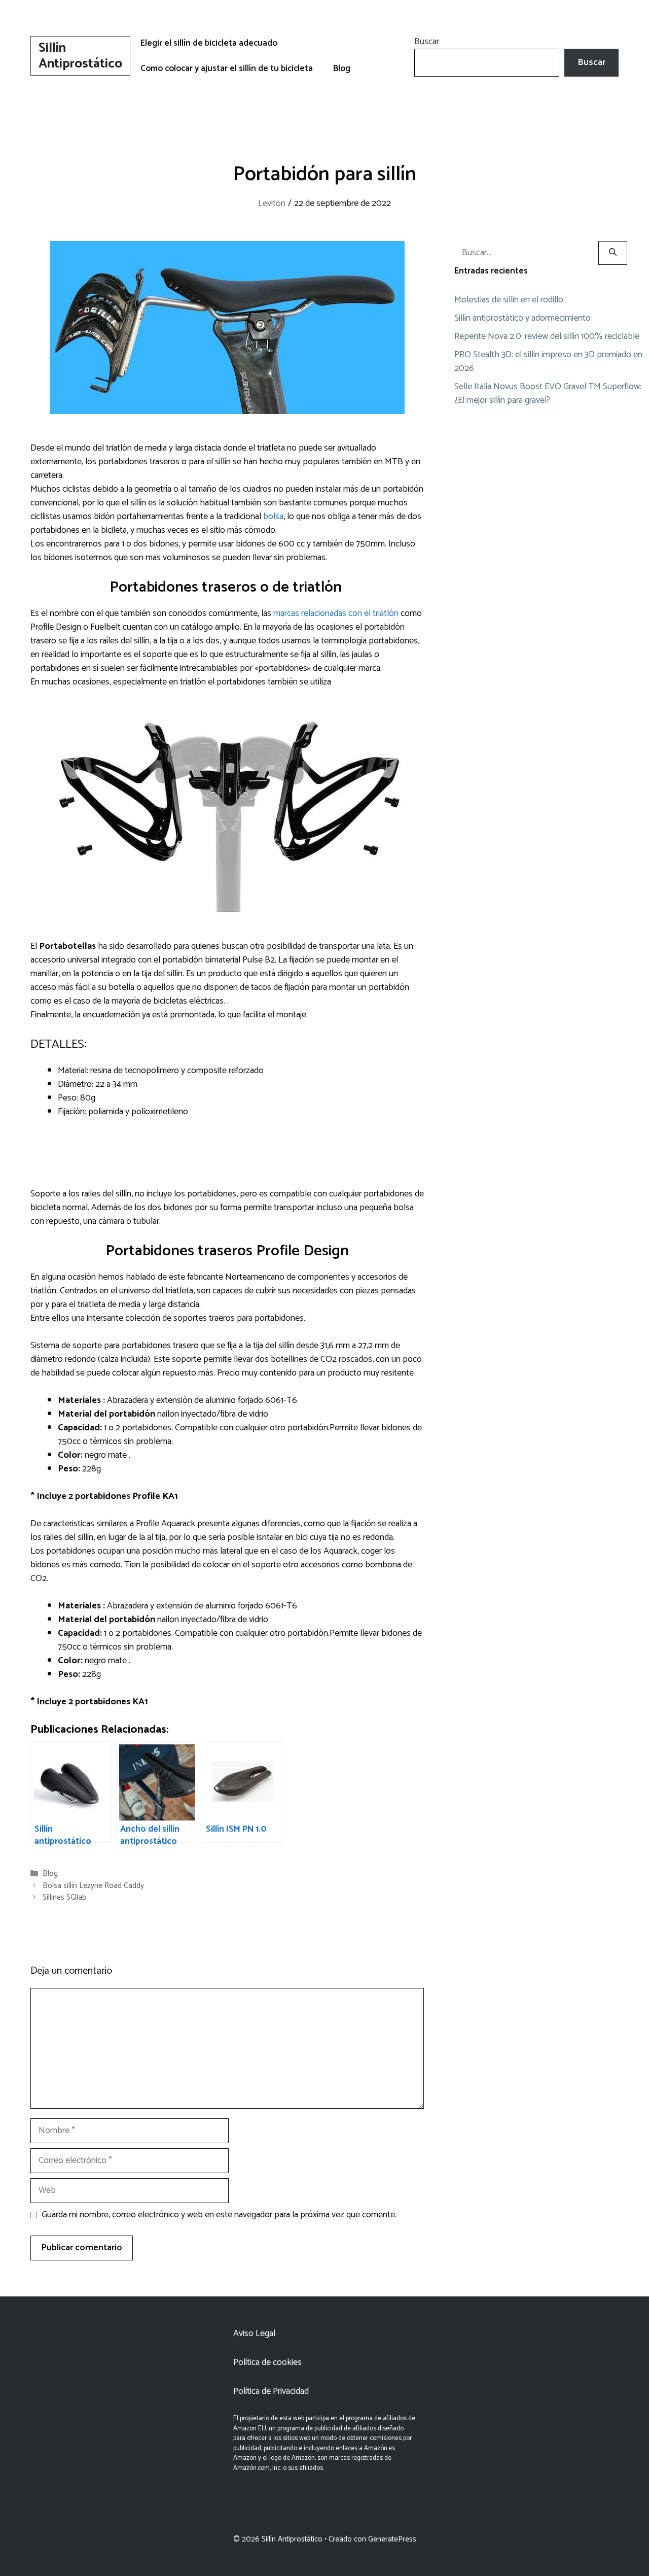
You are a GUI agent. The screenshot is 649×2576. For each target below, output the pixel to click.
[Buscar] (613, 253)
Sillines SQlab (64, 1897)
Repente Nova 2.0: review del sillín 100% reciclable (547, 336)
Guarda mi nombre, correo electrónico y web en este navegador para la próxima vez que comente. (219, 2215)
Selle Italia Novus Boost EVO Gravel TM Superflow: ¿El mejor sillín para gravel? (548, 393)
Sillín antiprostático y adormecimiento (522, 318)
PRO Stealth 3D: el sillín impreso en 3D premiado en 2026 (548, 362)
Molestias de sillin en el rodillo (509, 300)
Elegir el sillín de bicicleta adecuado (209, 43)
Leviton (272, 203)
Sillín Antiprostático (80, 56)
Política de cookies (267, 2362)
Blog (342, 68)
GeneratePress (392, 2539)
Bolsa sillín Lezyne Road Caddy (93, 1886)
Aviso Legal (254, 2333)
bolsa (273, 517)
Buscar (427, 42)
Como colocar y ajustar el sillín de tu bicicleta (227, 68)
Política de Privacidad (271, 2391)
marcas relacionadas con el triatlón (337, 613)
